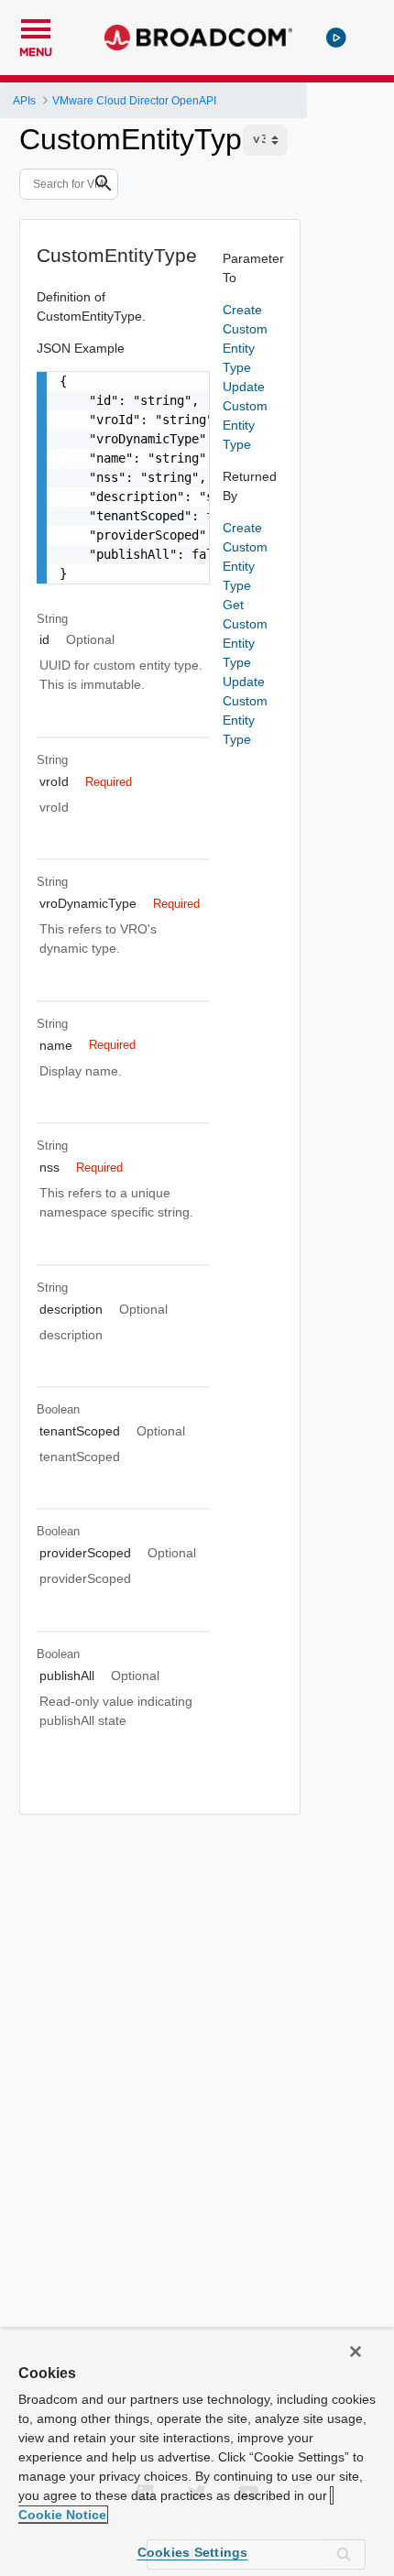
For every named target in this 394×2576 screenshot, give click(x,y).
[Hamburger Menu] (36, 27)
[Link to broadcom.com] (198, 38)
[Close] (356, 2352)
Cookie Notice (62, 2515)
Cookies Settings (193, 2552)
